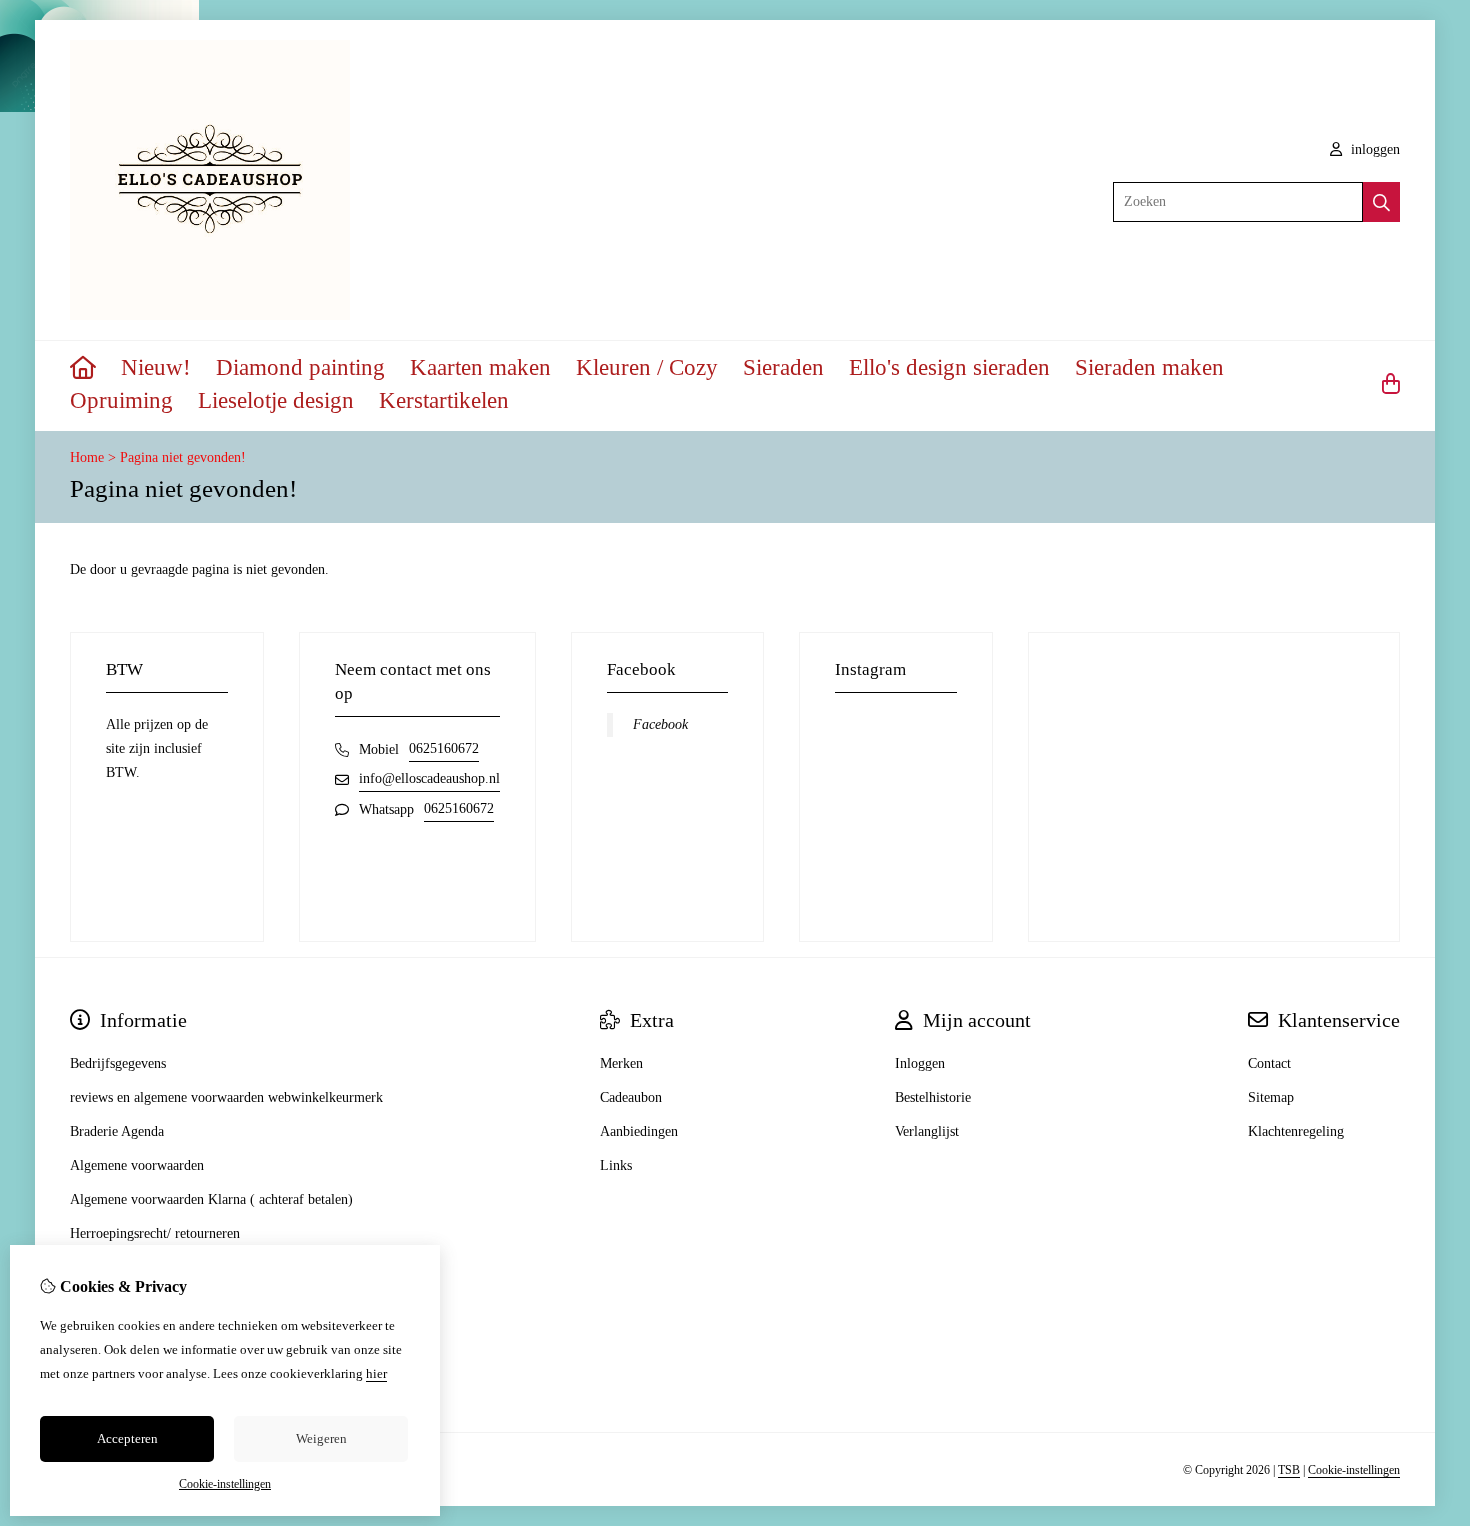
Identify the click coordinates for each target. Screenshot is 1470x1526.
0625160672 (444, 748)
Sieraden (783, 367)
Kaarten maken (480, 367)
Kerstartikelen (444, 400)
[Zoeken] (1381, 202)
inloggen (1373, 149)
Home (87, 457)
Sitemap (1271, 1097)
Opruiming (121, 400)
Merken (621, 1063)
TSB (1289, 1470)
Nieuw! (156, 367)
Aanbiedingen (639, 1131)
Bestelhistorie (933, 1097)
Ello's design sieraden (949, 367)
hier (376, 1373)
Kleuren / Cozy (647, 367)
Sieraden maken (1149, 367)
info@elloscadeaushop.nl (429, 778)
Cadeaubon (631, 1097)
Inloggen (920, 1063)
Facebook (660, 724)
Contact (1269, 1063)
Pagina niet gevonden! (183, 457)
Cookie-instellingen (1354, 1470)
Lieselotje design (276, 400)
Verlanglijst (927, 1131)
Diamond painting (300, 367)
